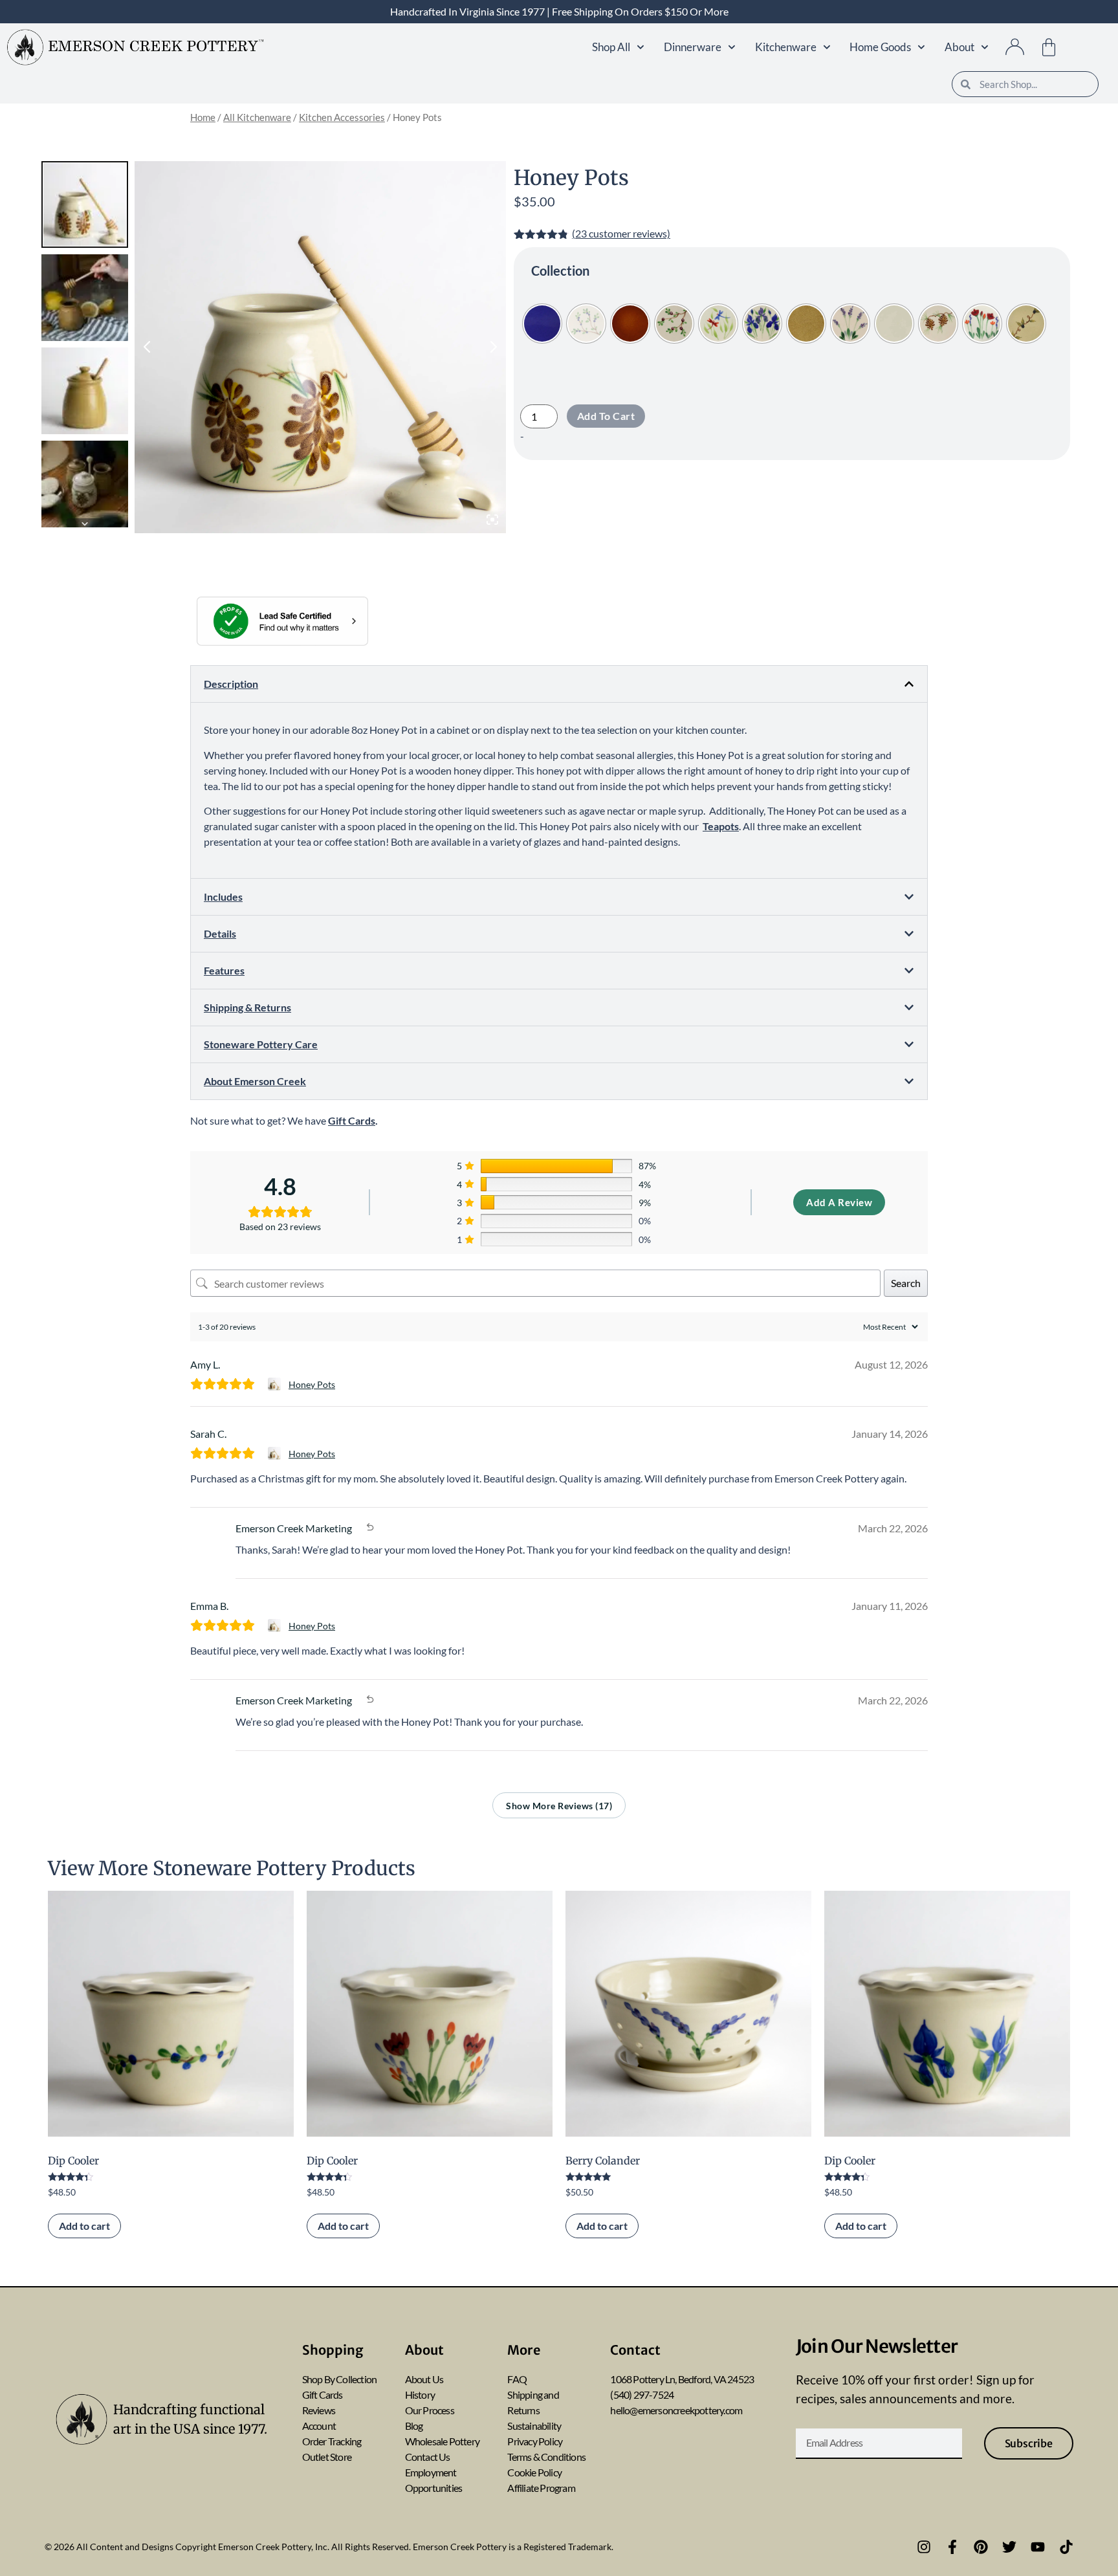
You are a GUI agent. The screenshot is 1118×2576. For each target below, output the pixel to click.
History (420, 2394)
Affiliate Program (541, 2488)
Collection (560, 270)
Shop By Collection (340, 2379)
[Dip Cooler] (171, 2014)
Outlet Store (327, 2457)
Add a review (839, 1202)
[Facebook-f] (952, 2547)
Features (224, 970)
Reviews (319, 2410)
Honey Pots (312, 1384)
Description (231, 684)
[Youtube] (1038, 2547)
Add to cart (606, 416)
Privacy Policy (535, 2441)
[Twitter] (1009, 2547)
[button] (559, 684)
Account (319, 2426)
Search (906, 1283)
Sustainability (534, 2426)
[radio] (542, 324)
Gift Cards (323, 2394)
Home (203, 117)
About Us (424, 2379)
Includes (223, 897)
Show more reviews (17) (559, 1806)
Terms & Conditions (546, 2457)
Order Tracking (332, 2441)
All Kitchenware (257, 117)
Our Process (430, 2410)
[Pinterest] (981, 2547)
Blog (414, 2426)
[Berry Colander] (688, 2014)
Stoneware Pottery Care (261, 1044)
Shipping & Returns (247, 1007)
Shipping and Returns (533, 2402)
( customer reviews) (621, 233)
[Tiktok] (1066, 2547)
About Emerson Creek (255, 1081)
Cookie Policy (534, 2472)
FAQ (517, 2379)
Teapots (721, 826)
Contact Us (428, 2457)
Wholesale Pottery (442, 2441)
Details (220, 933)
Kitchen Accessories (342, 117)
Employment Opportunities (434, 2480)
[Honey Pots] (276, 1384)
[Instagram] (924, 2547)
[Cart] (1049, 47)
